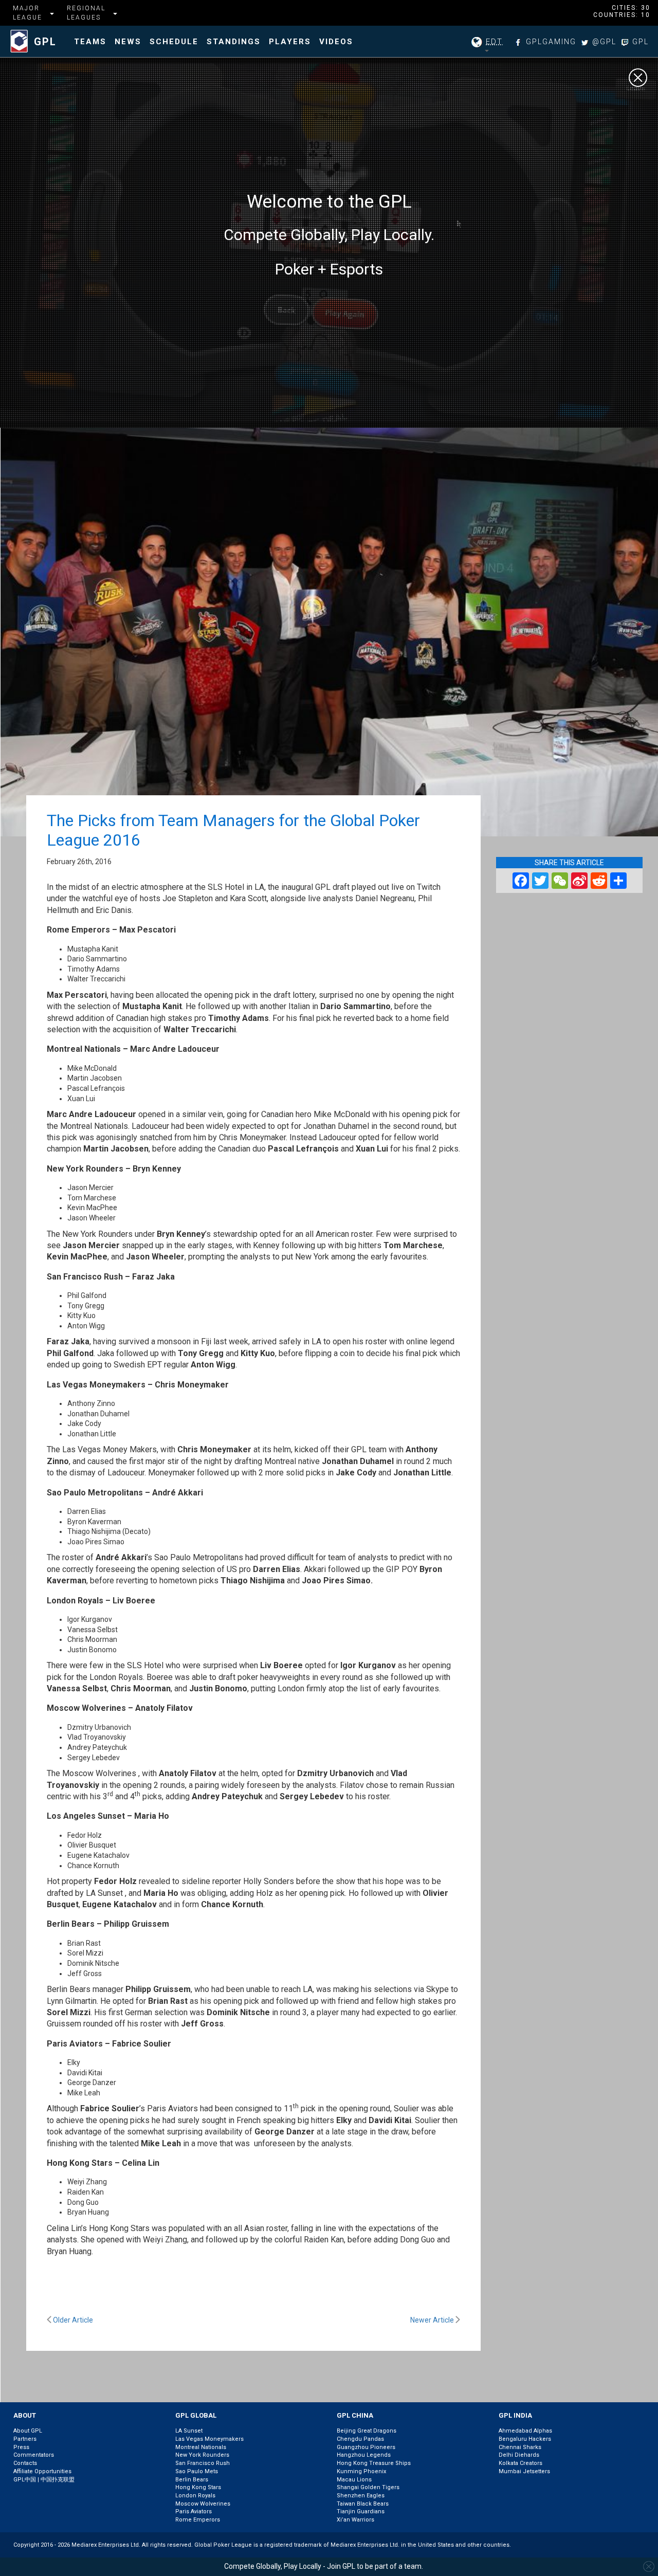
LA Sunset (189, 2431)
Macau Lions (354, 2480)
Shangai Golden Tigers (368, 2487)
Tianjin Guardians (361, 2511)
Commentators (34, 2455)
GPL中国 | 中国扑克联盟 (44, 2480)
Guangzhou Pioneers (366, 2447)
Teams (90, 42)
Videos (336, 42)
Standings (234, 42)
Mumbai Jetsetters (524, 2471)
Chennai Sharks (520, 2447)
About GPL (28, 2431)
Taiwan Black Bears (363, 2504)
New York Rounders (202, 2455)
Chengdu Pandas (360, 2439)
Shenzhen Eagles (361, 2496)
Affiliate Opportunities (42, 2471)
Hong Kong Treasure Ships (374, 2463)
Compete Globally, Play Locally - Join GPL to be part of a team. (324, 2566)
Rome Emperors (198, 2520)
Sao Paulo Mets (197, 2471)
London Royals (195, 2496)
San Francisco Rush (203, 2463)
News (128, 42)
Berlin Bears (192, 2480)
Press (21, 2447)
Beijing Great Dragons (367, 2431)
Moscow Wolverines (203, 2504)
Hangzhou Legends (364, 2455)
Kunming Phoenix (361, 2471)
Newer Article (433, 2320)
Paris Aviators (194, 2511)
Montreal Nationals (201, 2447)
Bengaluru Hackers (525, 2439)
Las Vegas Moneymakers (209, 2439)
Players (290, 42)
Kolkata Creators (520, 2463)
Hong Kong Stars (198, 2487)
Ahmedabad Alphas (525, 2431)
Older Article (72, 2320)
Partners (25, 2439)
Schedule (174, 42)
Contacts (25, 2463)
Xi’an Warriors (355, 2520)
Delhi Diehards (519, 2455)
